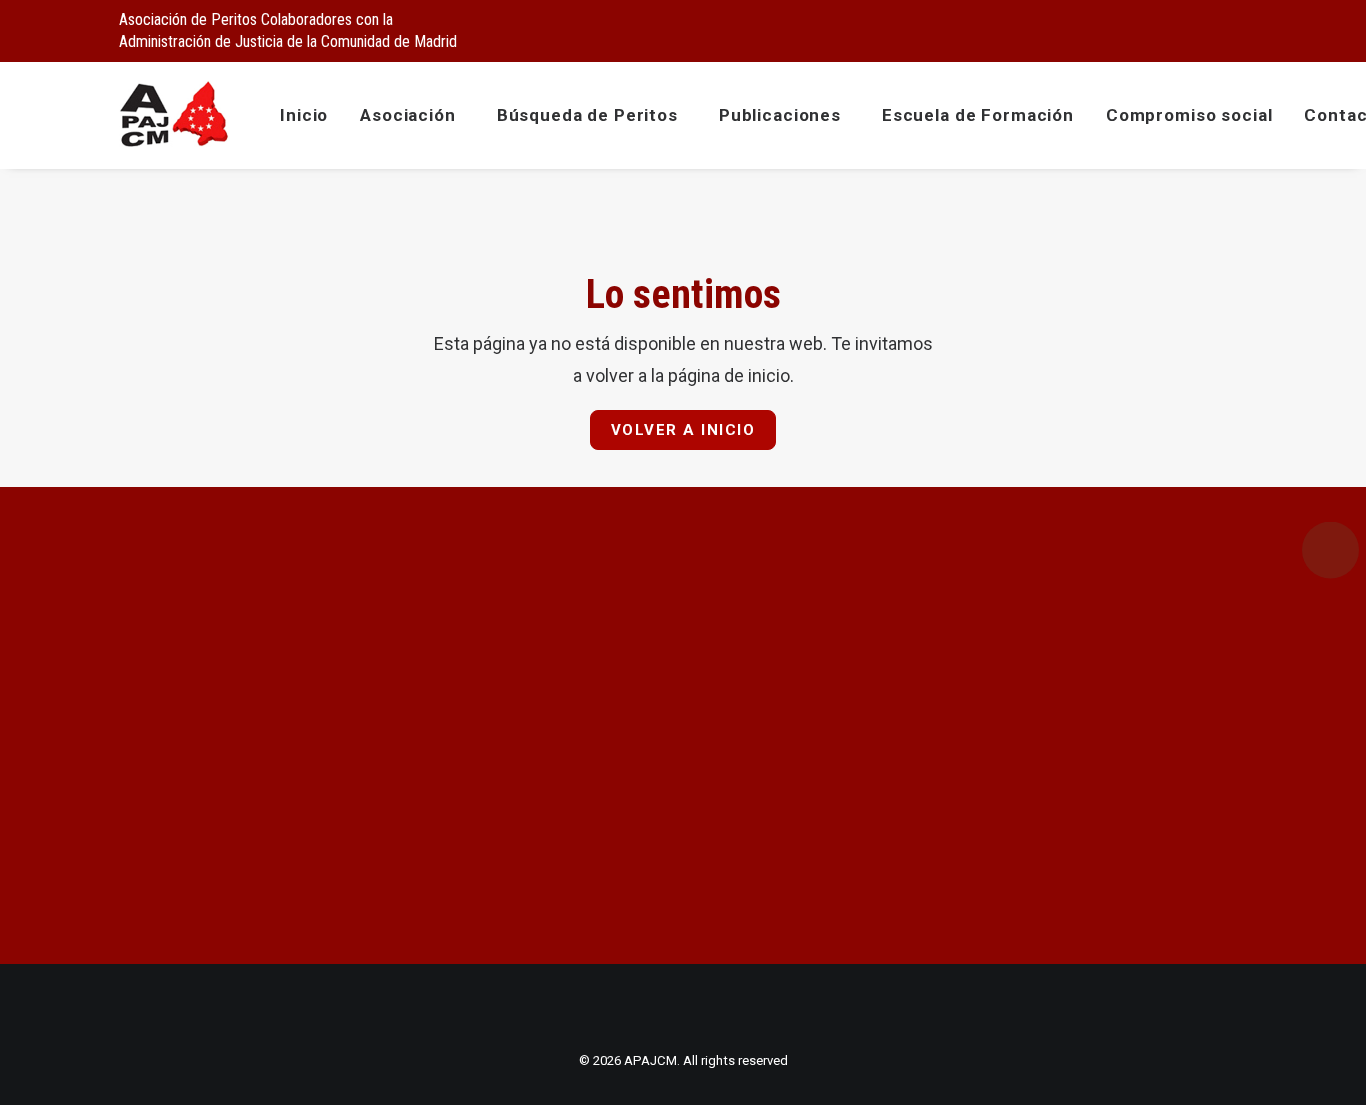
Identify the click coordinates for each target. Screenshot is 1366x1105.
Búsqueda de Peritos (587, 115)
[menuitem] (1139, 26)
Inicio (304, 115)
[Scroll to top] (1328, 1066)
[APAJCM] (174, 115)
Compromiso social (1189, 115)
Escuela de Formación (978, 115)
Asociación (408, 115)
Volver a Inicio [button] (683, 430)
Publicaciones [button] (780, 115)
